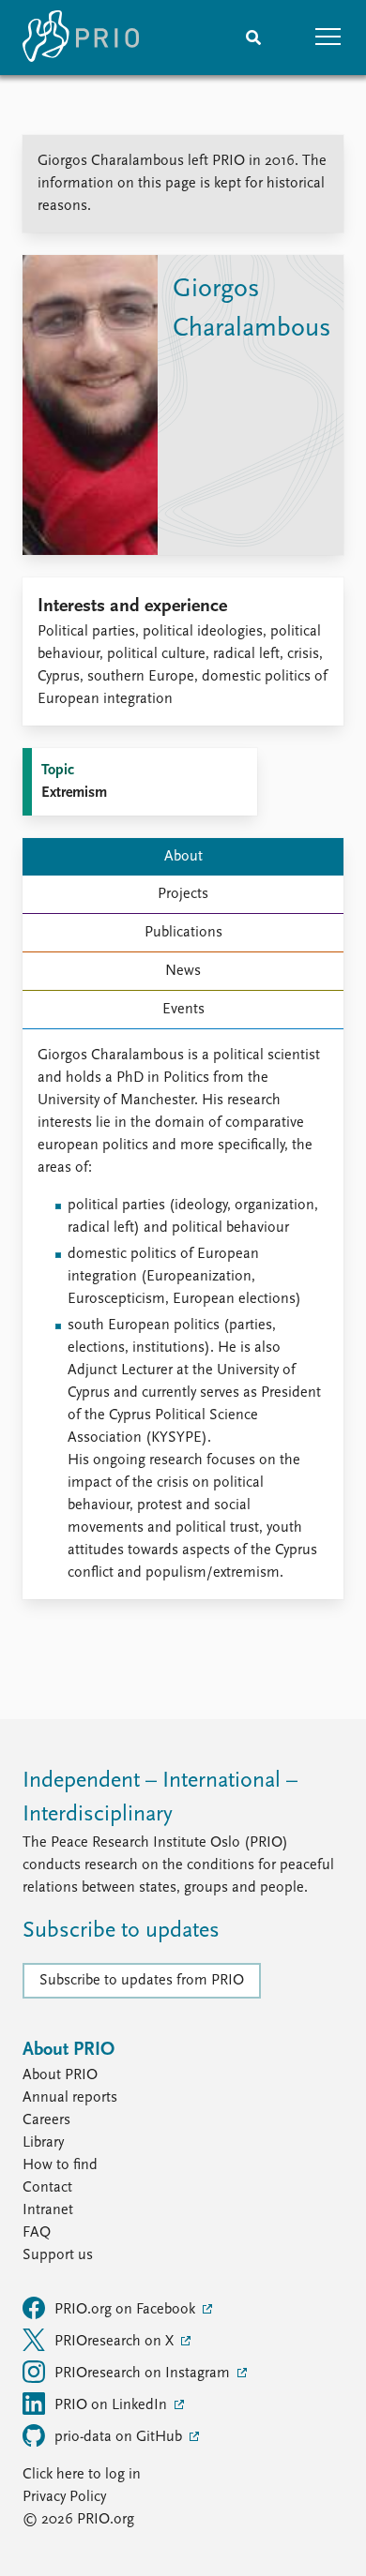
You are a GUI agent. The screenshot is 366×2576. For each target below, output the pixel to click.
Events (183, 1010)
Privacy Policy (64, 2497)
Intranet (48, 2210)
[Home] (81, 37)
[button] (328, 37)
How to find (60, 2165)
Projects (183, 894)
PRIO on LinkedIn (113, 2405)
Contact (47, 2188)
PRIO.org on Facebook (127, 2310)
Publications (183, 933)
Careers (46, 2120)
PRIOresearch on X (116, 2342)
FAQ (37, 2233)
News (183, 971)
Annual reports (70, 2098)
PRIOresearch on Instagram (144, 2374)
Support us (58, 2255)
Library (43, 2143)
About (183, 857)
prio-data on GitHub (120, 2437)
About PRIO (60, 2075)
